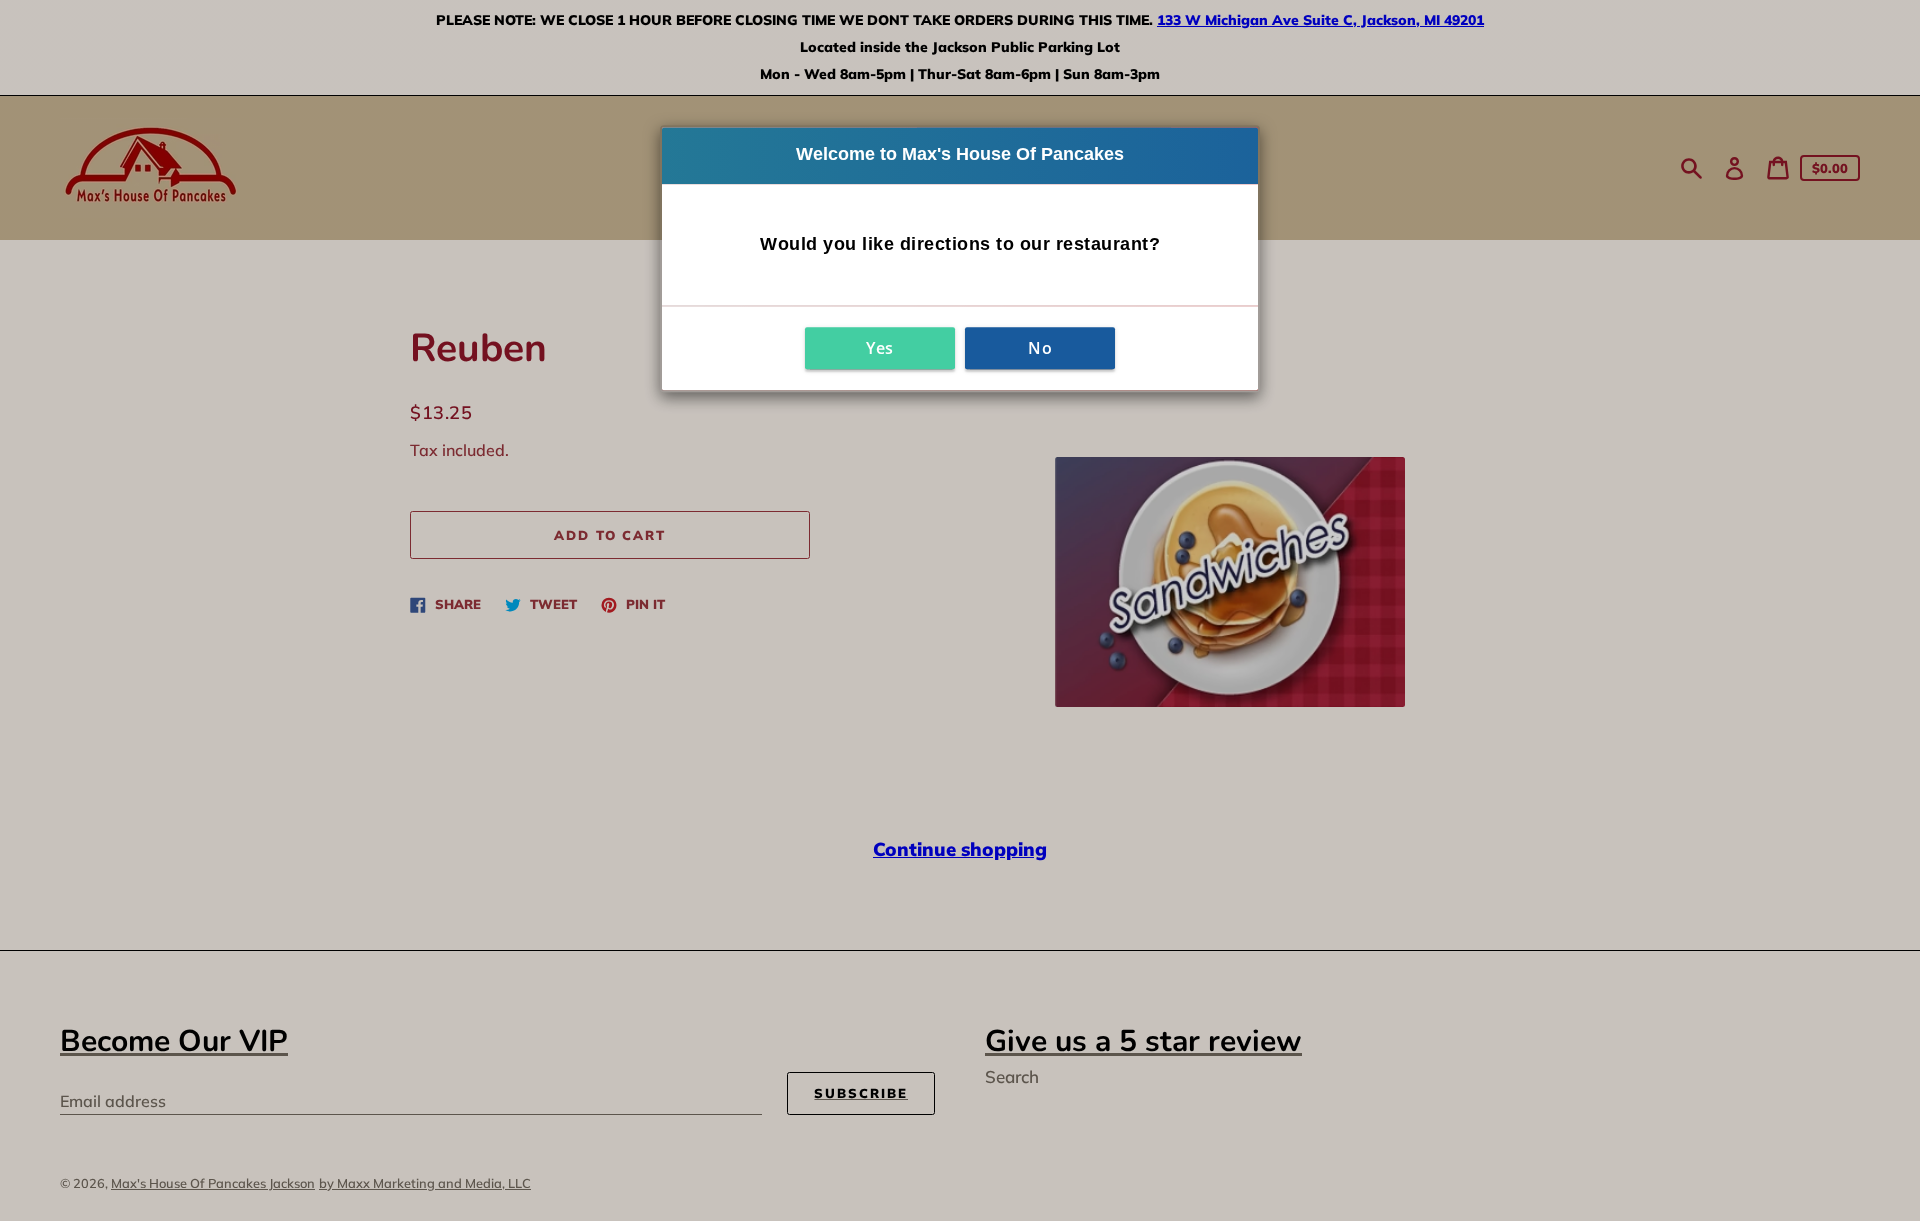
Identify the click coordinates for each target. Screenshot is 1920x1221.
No (1040, 348)
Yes (880, 348)
